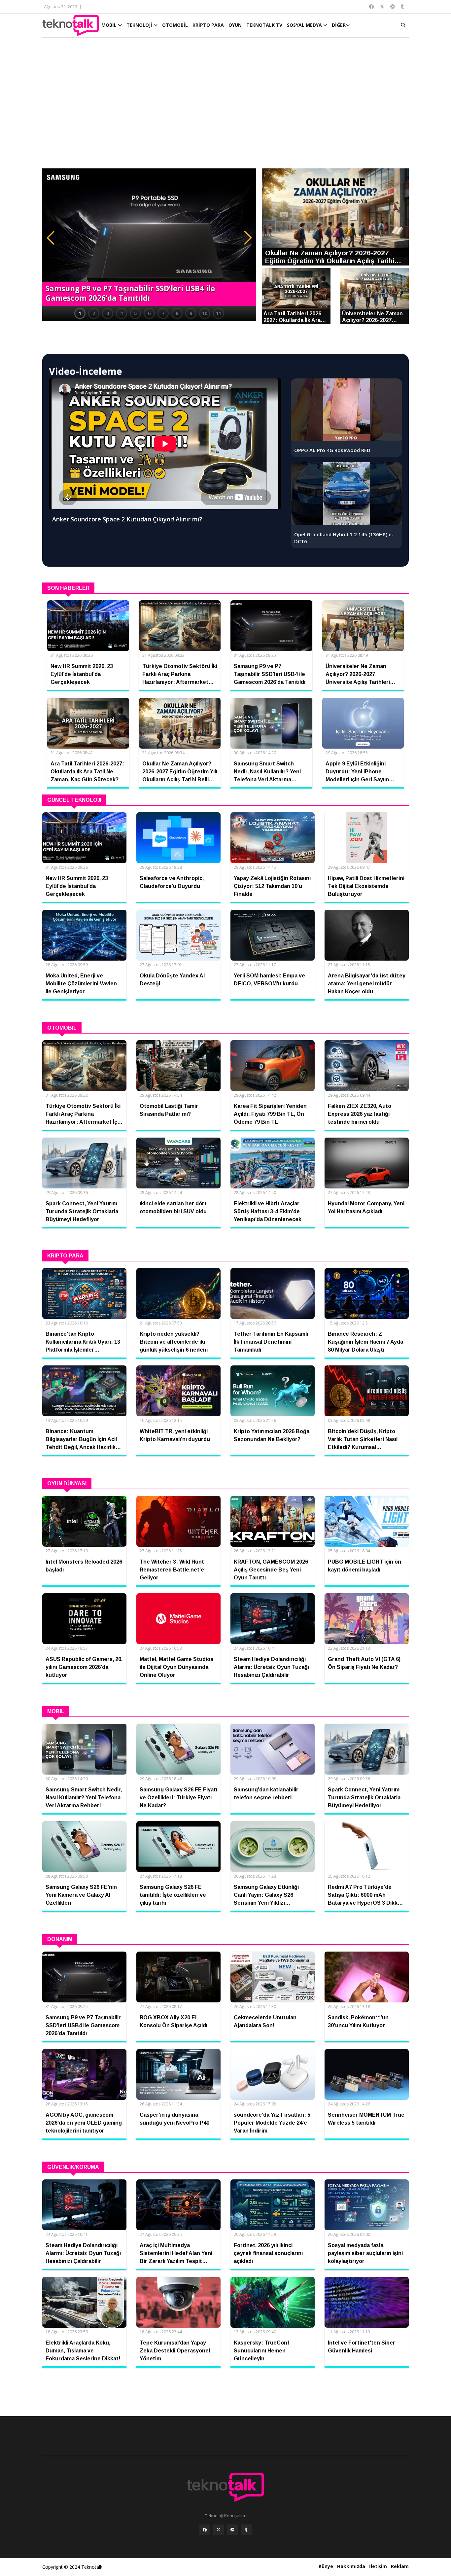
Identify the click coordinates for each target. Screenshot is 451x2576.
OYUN (235, 25)
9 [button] (191, 313)
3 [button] (108, 313)
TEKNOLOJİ (140, 25)
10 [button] (205, 313)
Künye (326, 2566)
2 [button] (94, 313)
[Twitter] (219, 2530)
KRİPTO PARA (208, 25)
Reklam (400, 2566)
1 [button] (80, 313)
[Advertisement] (225, 106)
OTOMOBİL (175, 25)
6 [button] (149, 313)
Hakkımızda (351, 2566)
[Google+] (232, 2530)
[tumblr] (246, 2530)
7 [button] (163, 313)
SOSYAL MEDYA (305, 25)
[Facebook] (205, 2530)
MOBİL (110, 25)
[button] (51, 238)
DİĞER (339, 25)
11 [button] (219, 313)
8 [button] (177, 313)
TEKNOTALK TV (264, 25)
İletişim (378, 2566)
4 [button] (121, 313)
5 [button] (135, 313)
